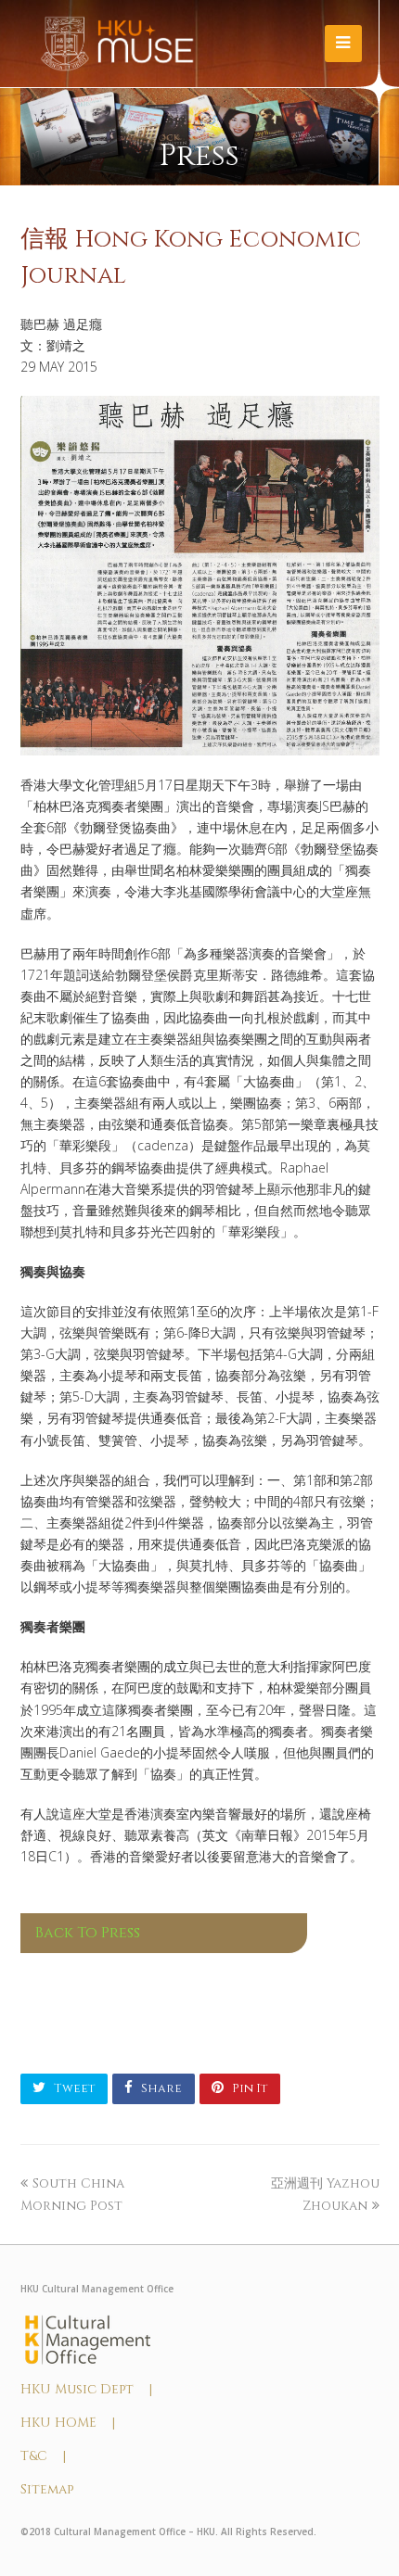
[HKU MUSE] (117, 43)
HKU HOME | (68, 2423)
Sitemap (47, 2489)
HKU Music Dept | (86, 2389)
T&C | (43, 2456)
